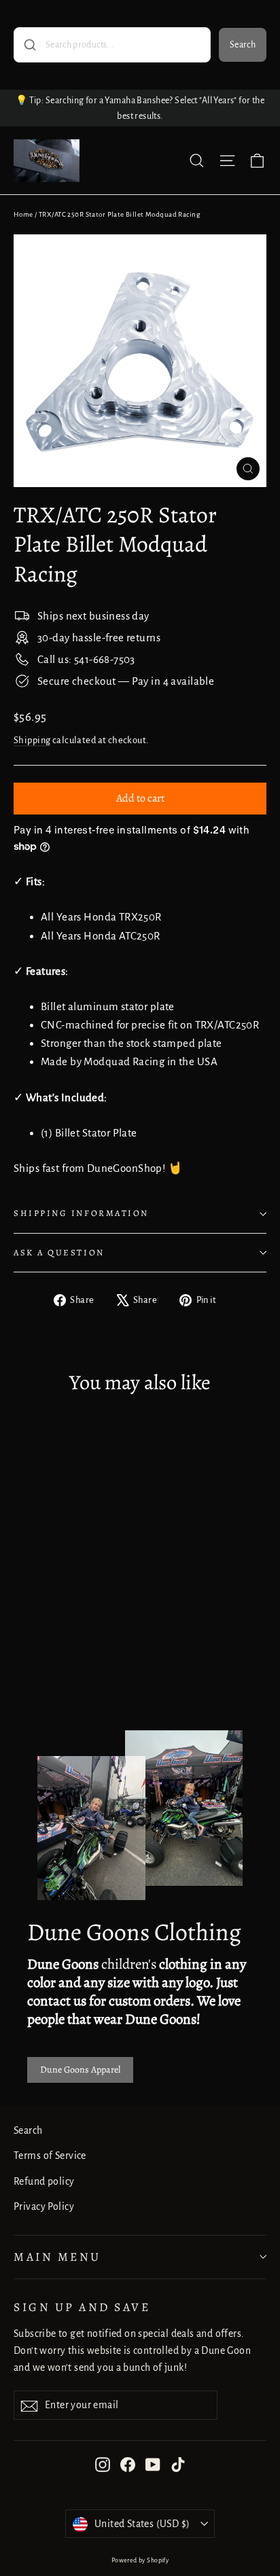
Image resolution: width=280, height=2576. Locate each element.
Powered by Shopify (140, 2560)
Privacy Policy (44, 2206)
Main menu (57, 2257)
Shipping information (81, 1213)
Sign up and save (82, 2307)
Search (243, 45)
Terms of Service (50, 2155)
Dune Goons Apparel (80, 2070)
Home (23, 214)
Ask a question (59, 1252)
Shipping (32, 740)
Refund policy (44, 2181)
